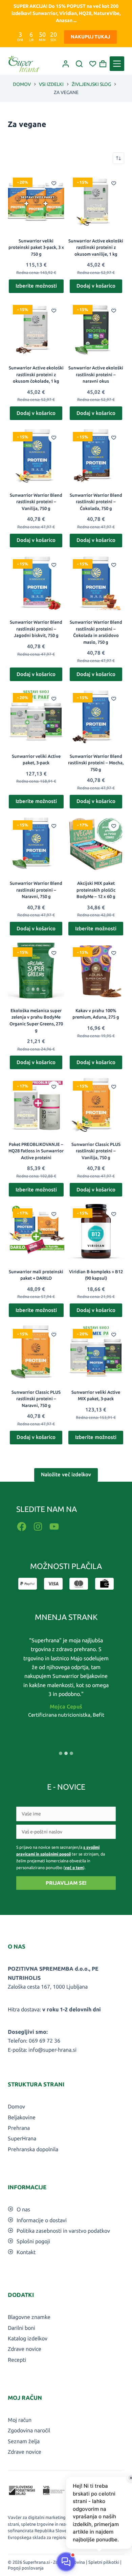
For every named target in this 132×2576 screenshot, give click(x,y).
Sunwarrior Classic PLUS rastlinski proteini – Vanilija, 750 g (96, 1151)
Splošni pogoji (33, 2241)
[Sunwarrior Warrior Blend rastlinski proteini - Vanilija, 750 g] (36, 455)
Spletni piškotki (104, 2562)
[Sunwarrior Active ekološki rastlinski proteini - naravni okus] (96, 328)
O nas (23, 2209)
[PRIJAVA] (66, 64)
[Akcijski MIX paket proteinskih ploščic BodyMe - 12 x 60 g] (96, 844)
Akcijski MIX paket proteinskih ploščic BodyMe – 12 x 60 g (96, 890)
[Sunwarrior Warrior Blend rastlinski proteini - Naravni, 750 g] (36, 844)
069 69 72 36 (45, 2041)
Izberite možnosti (36, 286)
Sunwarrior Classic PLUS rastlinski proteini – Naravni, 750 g (36, 1399)
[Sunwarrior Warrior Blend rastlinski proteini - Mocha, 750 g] (96, 716)
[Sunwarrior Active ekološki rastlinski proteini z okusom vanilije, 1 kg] (96, 201)
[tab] (61, 1753)
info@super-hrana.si (52, 2050)
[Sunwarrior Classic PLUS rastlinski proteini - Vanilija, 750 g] (96, 1104)
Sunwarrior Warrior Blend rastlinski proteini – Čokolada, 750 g (96, 502)
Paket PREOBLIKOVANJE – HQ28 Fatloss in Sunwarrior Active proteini (36, 1151)
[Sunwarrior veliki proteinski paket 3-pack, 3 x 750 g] (36, 201)
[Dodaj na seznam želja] (54, 183)
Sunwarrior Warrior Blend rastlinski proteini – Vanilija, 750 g (36, 502)
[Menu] (117, 64)
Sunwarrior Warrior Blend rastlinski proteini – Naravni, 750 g (36, 890)
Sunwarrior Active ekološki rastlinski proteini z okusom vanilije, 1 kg (96, 247)
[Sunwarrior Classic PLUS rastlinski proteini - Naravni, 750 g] (36, 1352)
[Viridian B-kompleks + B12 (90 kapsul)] (96, 1232)
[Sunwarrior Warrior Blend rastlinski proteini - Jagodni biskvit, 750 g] (36, 582)
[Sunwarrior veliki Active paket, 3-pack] (36, 716)
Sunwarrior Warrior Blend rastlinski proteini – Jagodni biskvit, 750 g (36, 629)
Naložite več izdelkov (66, 1474)
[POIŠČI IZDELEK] (79, 64)
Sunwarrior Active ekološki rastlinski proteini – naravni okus (96, 374)
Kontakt (26, 2252)
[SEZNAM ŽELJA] (93, 64)
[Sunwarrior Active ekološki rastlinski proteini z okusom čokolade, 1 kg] (36, 328)
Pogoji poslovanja (26, 2568)
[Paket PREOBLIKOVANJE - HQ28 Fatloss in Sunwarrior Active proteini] (36, 1104)
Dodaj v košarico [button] (96, 286)
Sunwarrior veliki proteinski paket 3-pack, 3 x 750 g (36, 247)
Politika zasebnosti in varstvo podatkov (63, 2231)
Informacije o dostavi (42, 2220)
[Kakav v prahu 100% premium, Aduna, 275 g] (96, 971)
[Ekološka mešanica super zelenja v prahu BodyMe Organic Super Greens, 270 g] (36, 971)
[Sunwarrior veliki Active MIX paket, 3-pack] (96, 1352)
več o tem (74, 1868)
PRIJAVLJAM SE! (66, 1883)
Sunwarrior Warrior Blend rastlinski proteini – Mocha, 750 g (96, 763)
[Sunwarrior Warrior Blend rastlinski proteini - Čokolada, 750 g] (96, 455)
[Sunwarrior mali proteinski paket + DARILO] (36, 1232)
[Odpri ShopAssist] (66, 2562)
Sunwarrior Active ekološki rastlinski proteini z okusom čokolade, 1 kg (36, 374)
